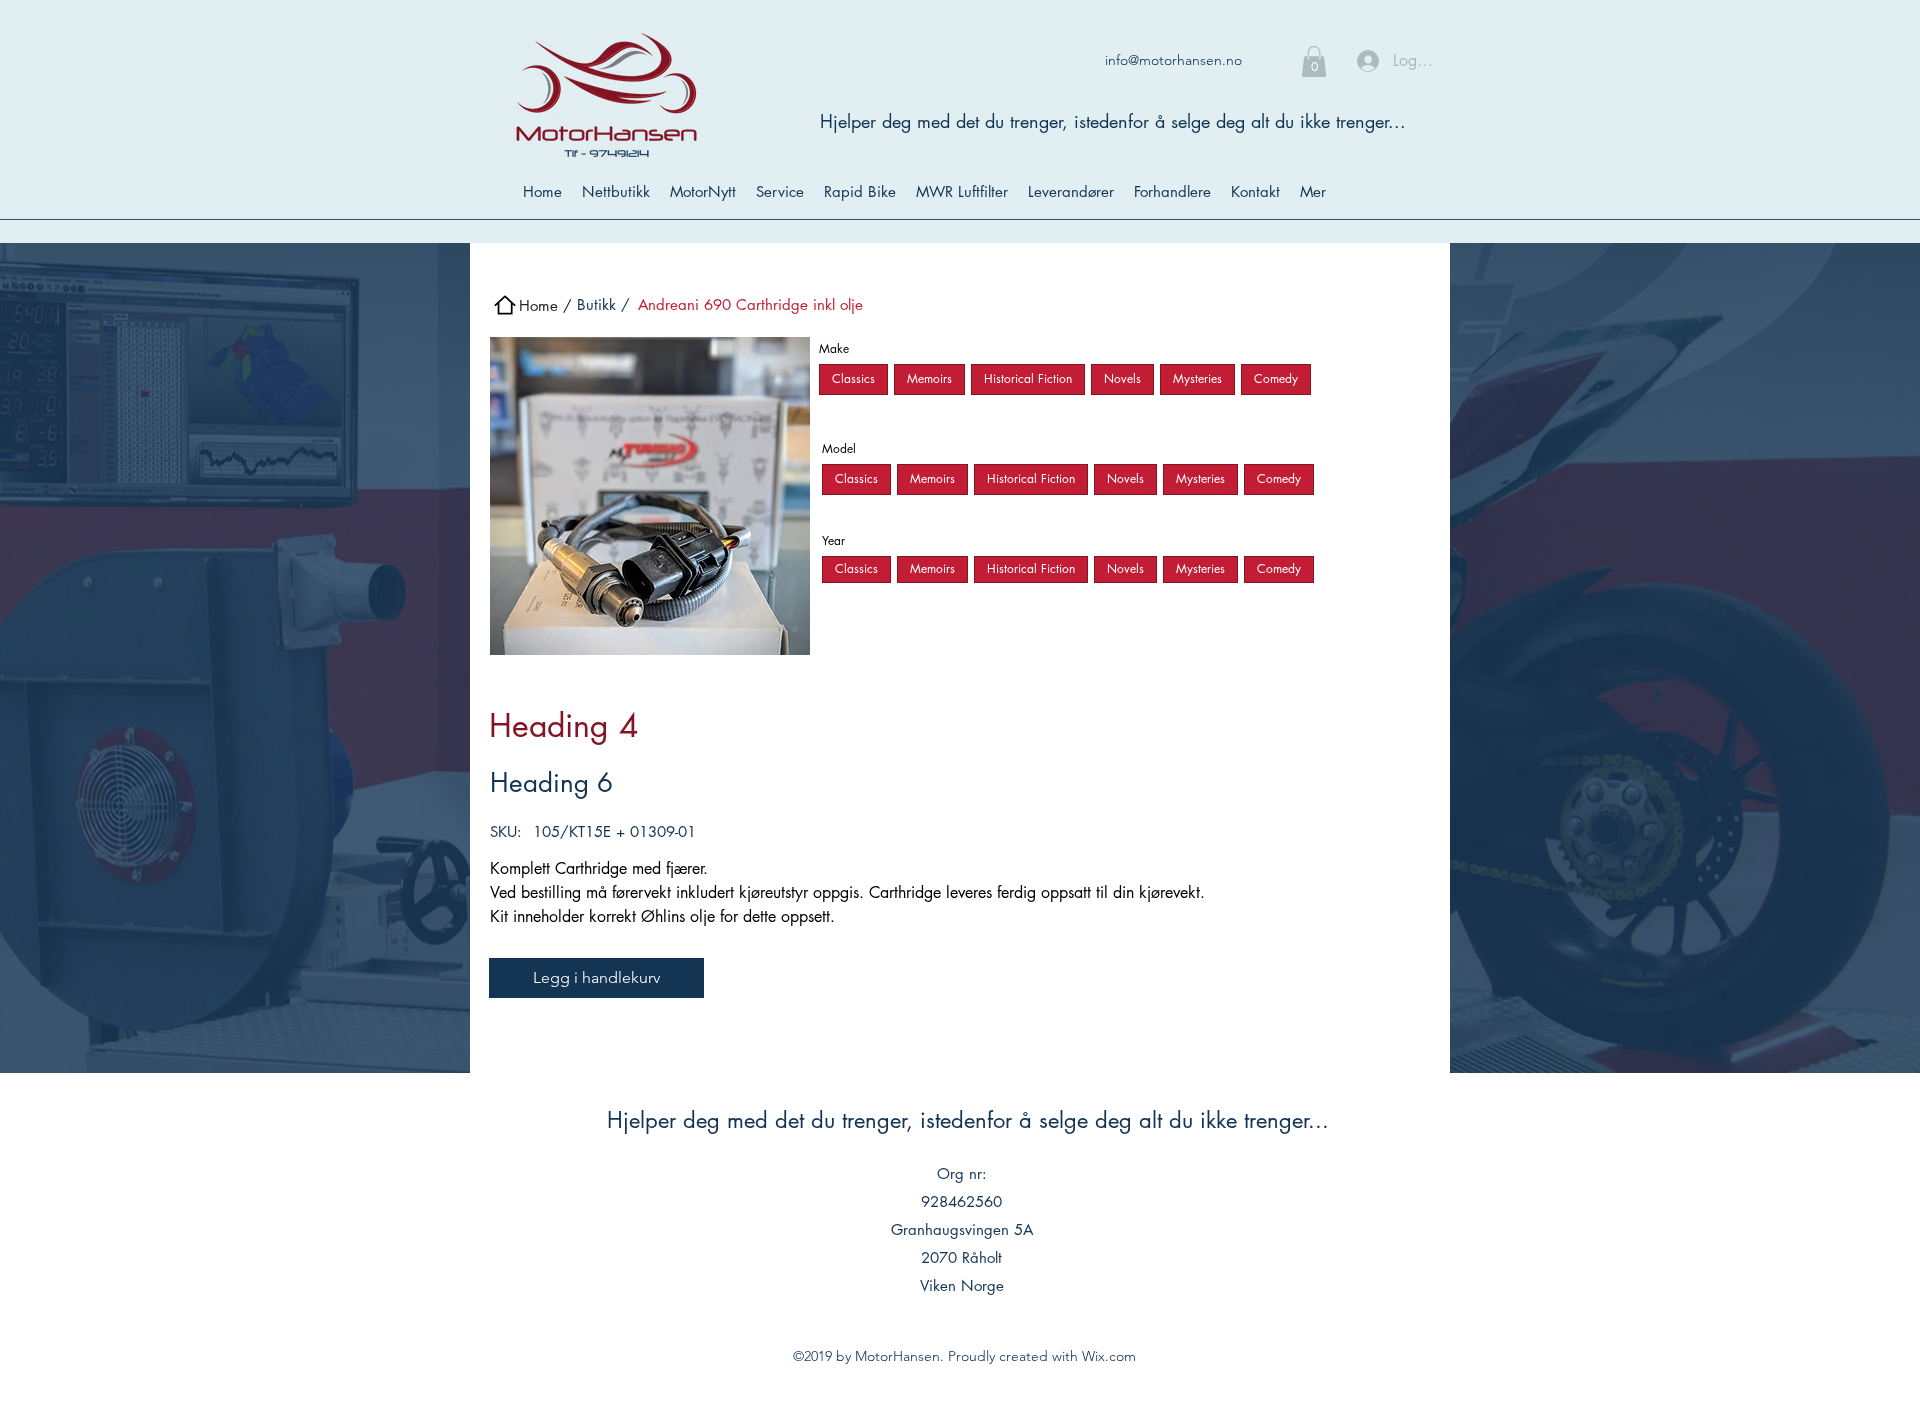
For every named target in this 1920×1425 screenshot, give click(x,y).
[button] (1314, 61)
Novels (1122, 378)
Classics (853, 378)
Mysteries (1197, 378)
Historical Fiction (1028, 378)
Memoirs (929, 378)
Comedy (1276, 378)
